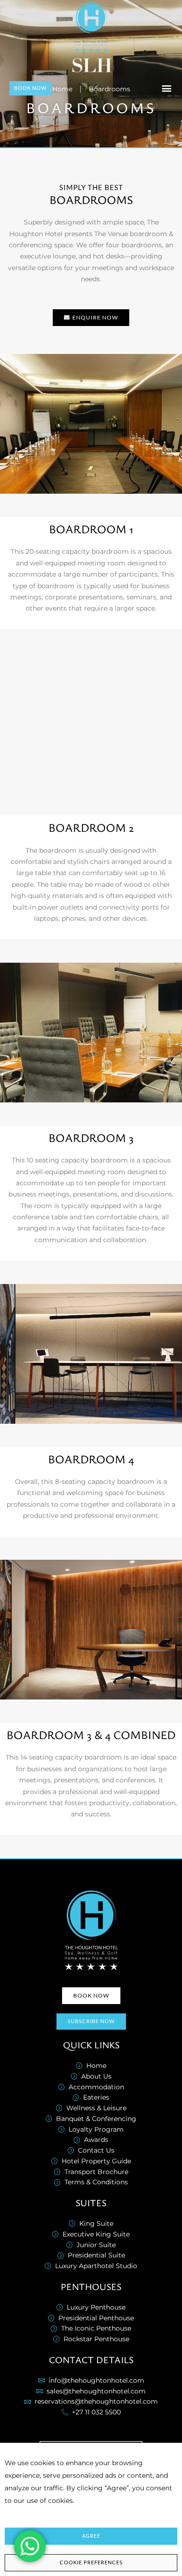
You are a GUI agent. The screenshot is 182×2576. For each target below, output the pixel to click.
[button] (166, 88)
